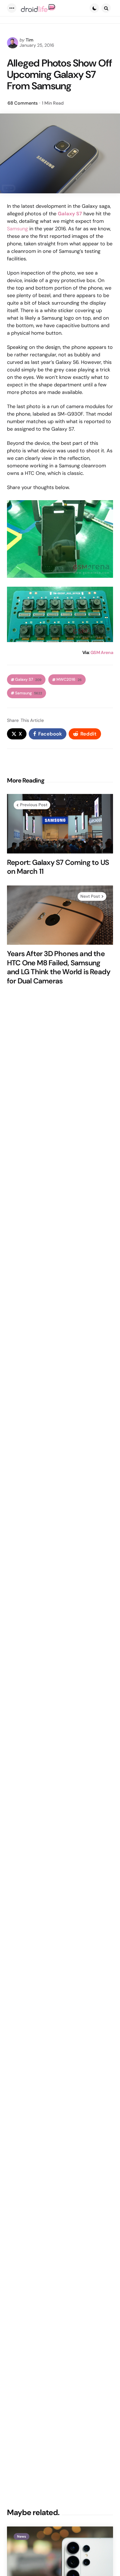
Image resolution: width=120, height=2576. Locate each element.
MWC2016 (69, 679)
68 (23, 103)
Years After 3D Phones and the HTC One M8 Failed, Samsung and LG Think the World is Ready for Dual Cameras (59, 967)
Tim (30, 40)
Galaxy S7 (70, 214)
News (21, 2536)
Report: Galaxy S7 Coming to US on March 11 (58, 867)
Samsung (17, 229)
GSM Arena (102, 652)
